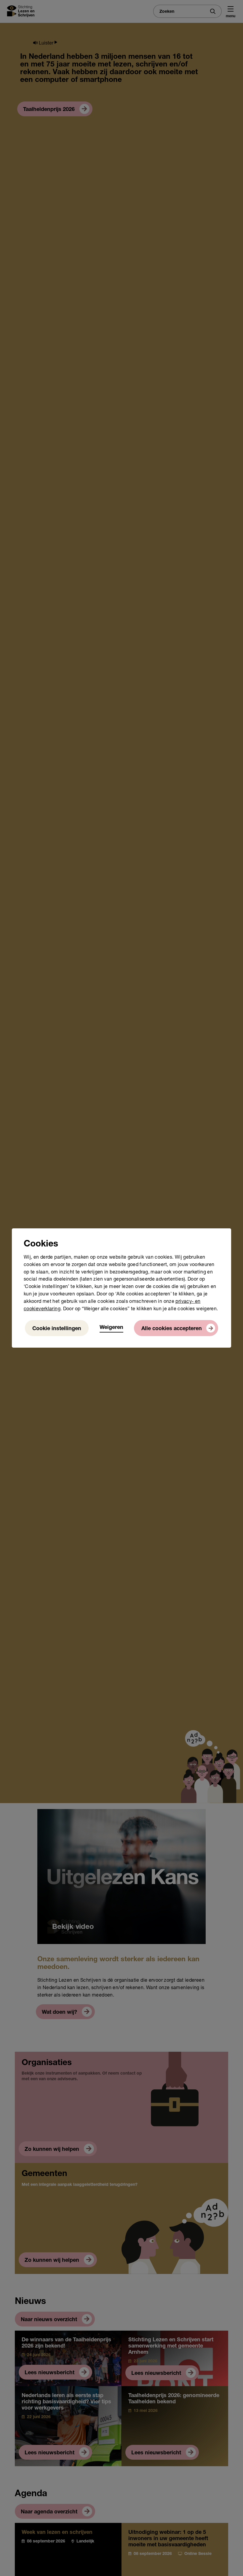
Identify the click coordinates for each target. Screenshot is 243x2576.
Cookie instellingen (57, 1329)
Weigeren (111, 1328)
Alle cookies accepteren (172, 1329)
